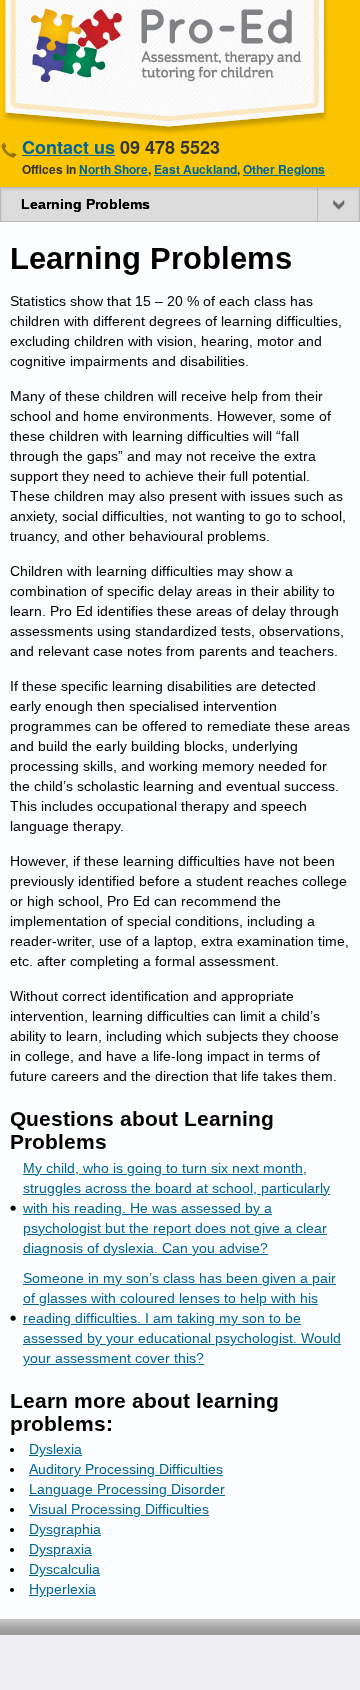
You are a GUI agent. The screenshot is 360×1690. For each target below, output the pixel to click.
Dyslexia (55, 1449)
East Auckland (195, 169)
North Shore (113, 169)
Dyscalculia (64, 1569)
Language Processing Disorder (127, 1489)
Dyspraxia (60, 1549)
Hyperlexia (62, 1589)
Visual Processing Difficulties (119, 1509)
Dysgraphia (65, 1529)
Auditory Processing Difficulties (126, 1469)
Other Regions (284, 169)
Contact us (68, 147)
